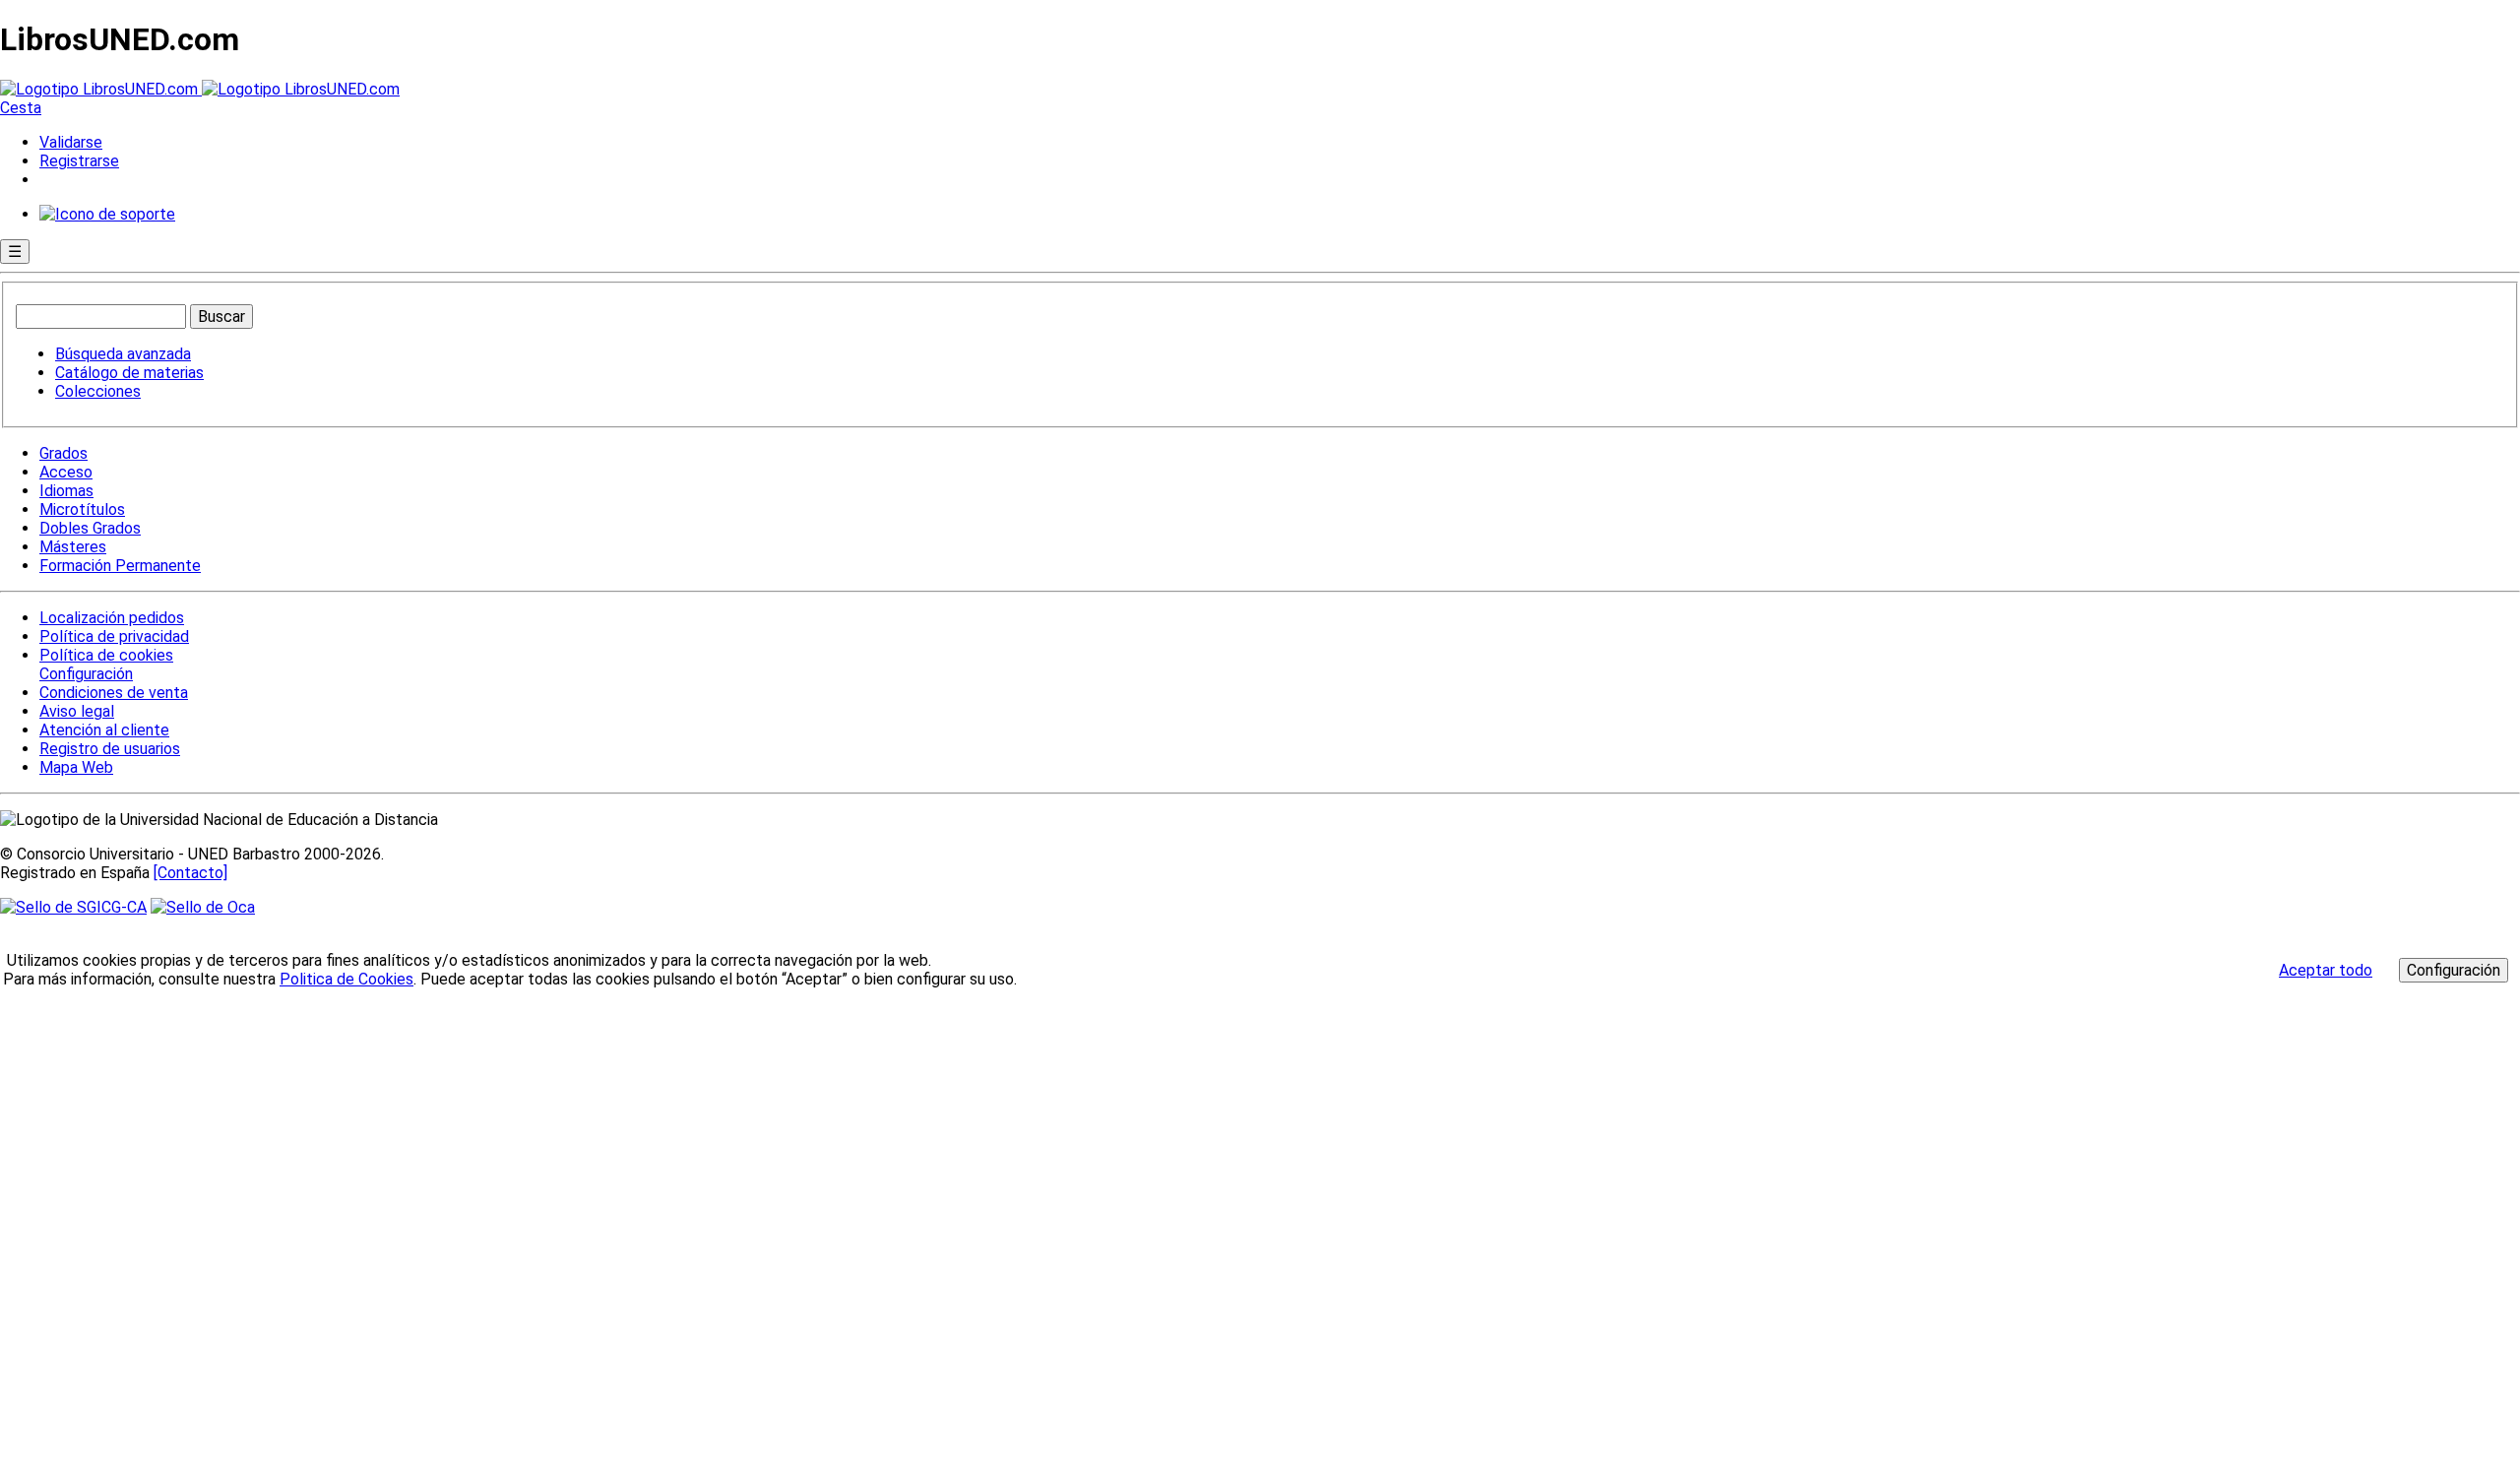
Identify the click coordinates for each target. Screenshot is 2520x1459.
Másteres (73, 547)
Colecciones (98, 391)
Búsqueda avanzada (123, 354)
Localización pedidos (112, 618)
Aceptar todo (2326, 970)
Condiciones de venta (114, 693)
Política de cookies (106, 655)
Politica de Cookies (346, 979)
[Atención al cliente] (107, 214)
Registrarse (79, 161)
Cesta (21, 108)
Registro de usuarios (110, 749)
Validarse (71, 142)
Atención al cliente (104, 730)
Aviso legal (77, 711)
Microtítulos (82, 509)
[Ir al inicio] (200, 89)
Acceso (66, 472)
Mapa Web (76, 767)
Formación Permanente (120, 566)
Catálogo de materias (129, 373)
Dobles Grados (90, 528)
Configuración (85, 674)
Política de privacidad (114, 636)
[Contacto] (190, 873)
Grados (63, 453)
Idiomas (66, 491)
